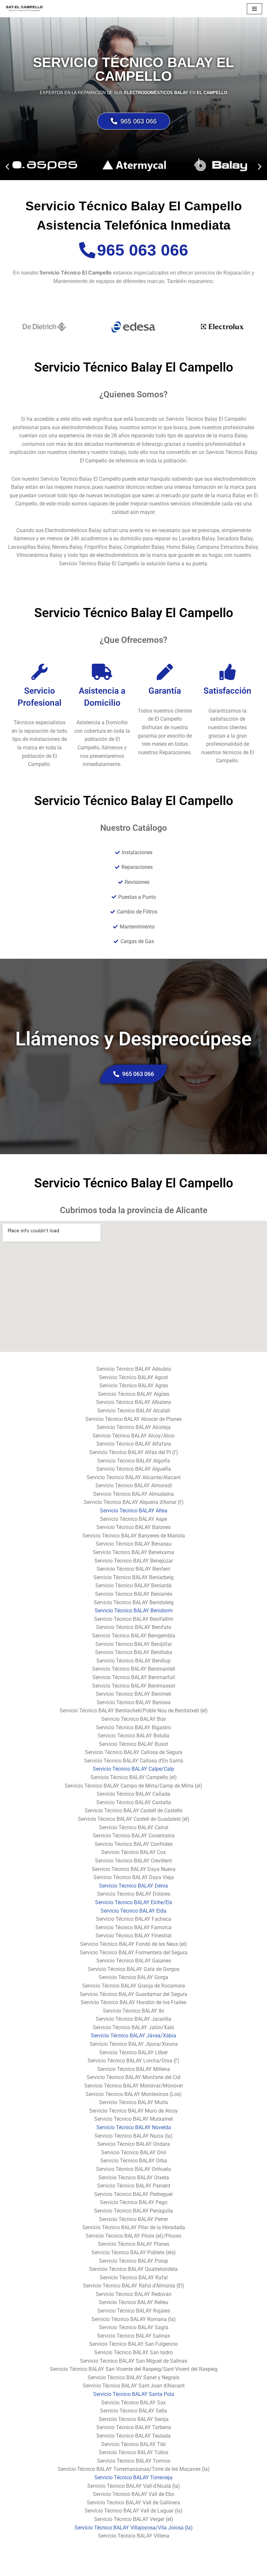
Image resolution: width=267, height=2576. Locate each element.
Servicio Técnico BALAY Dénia (133, 1886)
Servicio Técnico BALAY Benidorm (134, 1611)
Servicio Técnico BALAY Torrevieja (133, 2477)
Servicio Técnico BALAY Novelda (134, 2127)
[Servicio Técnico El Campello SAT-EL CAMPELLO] (24, 9)
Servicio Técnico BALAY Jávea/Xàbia (133, 2036)
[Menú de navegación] (254, 9)
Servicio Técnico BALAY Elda (133, 1911)
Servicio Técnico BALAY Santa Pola (134, 2394)
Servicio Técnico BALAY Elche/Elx (134, 1902)
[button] (7, 167)
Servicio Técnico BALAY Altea (134, 1511)
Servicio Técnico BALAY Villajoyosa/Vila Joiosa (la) (134, 2528)
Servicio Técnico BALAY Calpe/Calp (133, 1769)
